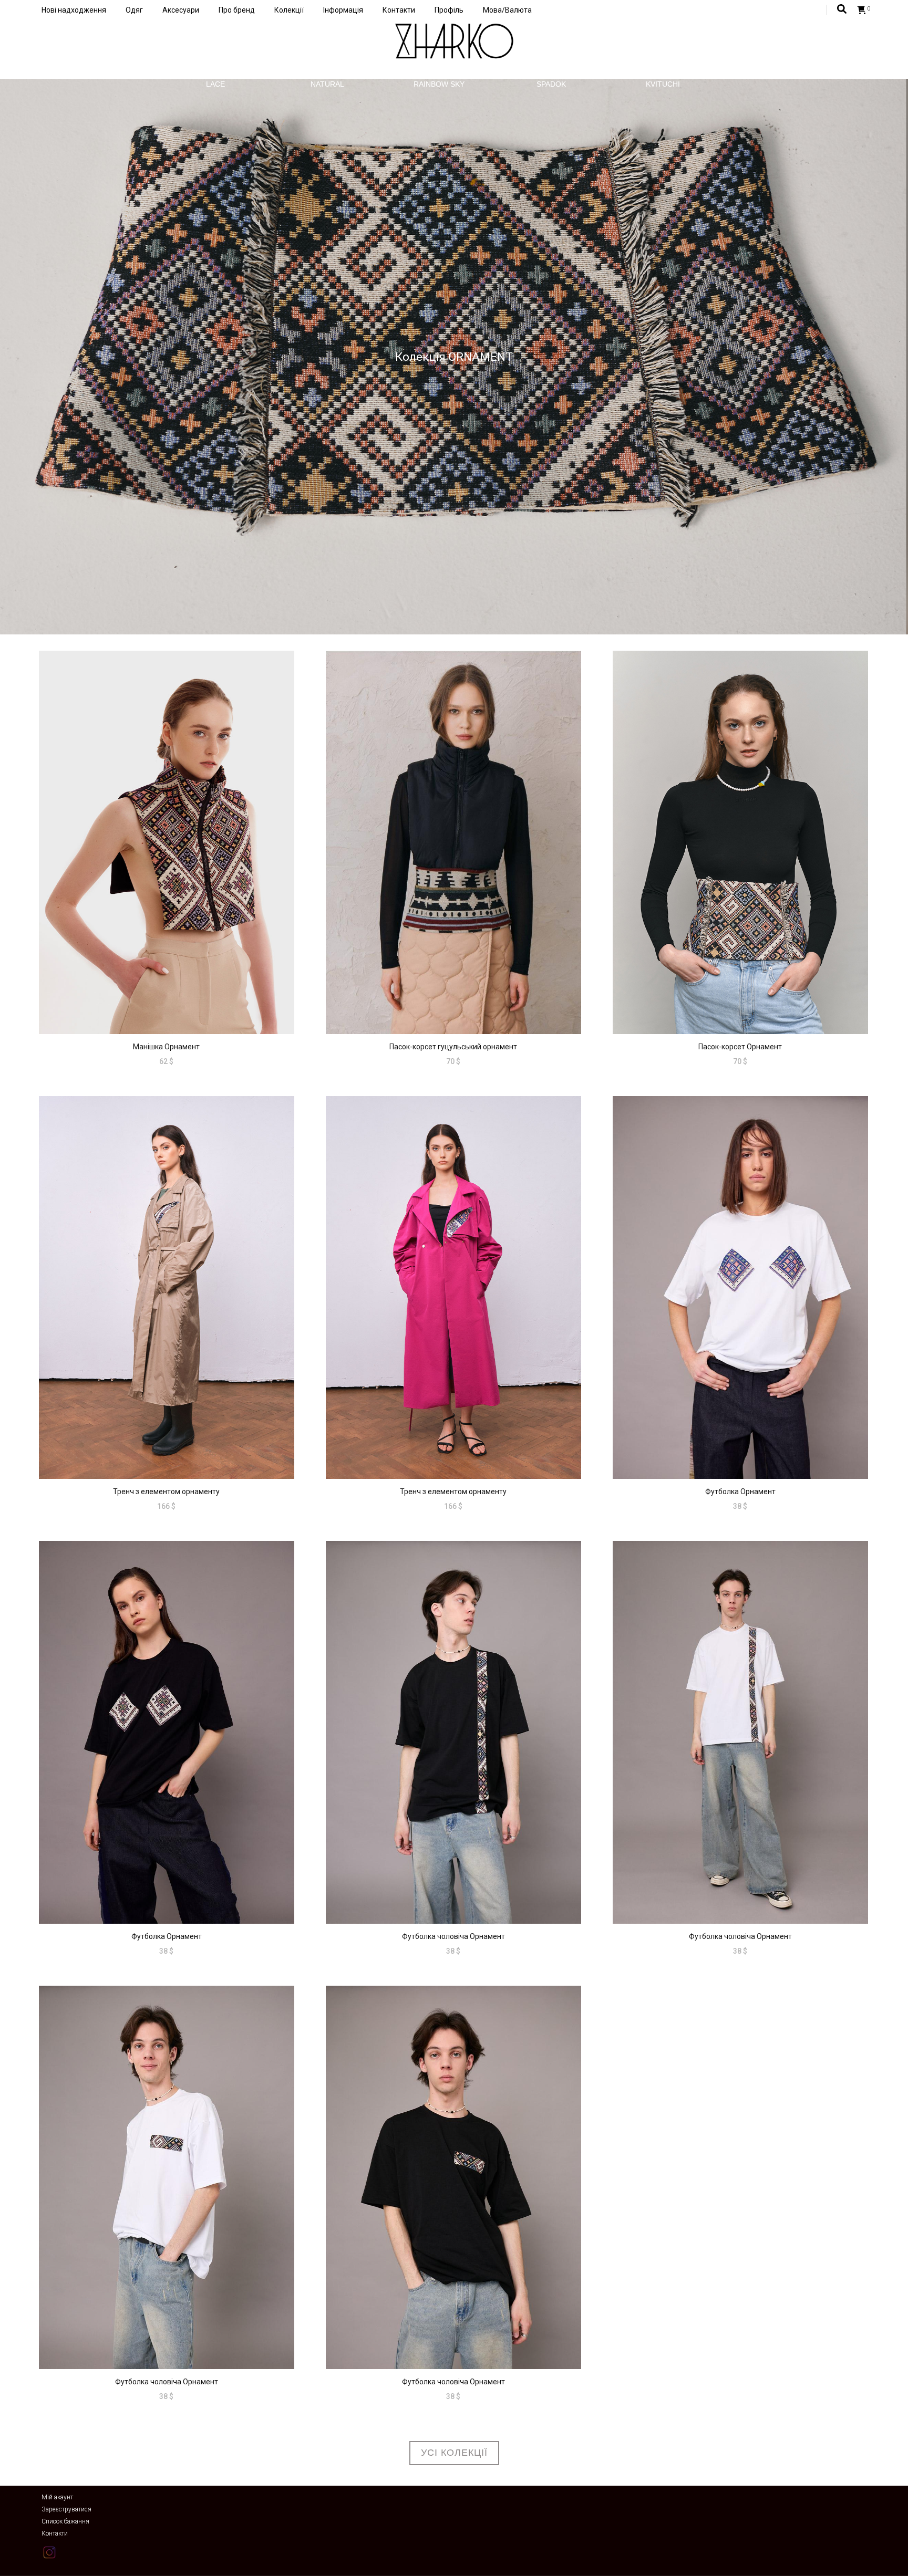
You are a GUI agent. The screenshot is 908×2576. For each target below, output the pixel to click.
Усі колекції (454, 2453)
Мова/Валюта (507, 10)
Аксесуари (181, 10)
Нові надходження (74, 10)
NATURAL (327, 84)
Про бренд (237, 10)
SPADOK (551, 84)
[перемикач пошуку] (842, 9)
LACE (215, 84)
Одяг (134, 10)
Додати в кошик (167, 967)
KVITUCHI (663, 84)
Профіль (449, 10)
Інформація (343, 10)
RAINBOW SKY (439, 84)
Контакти (399, 10)
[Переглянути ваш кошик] (862, 10)
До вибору (453, 967)
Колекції (289, 10)
